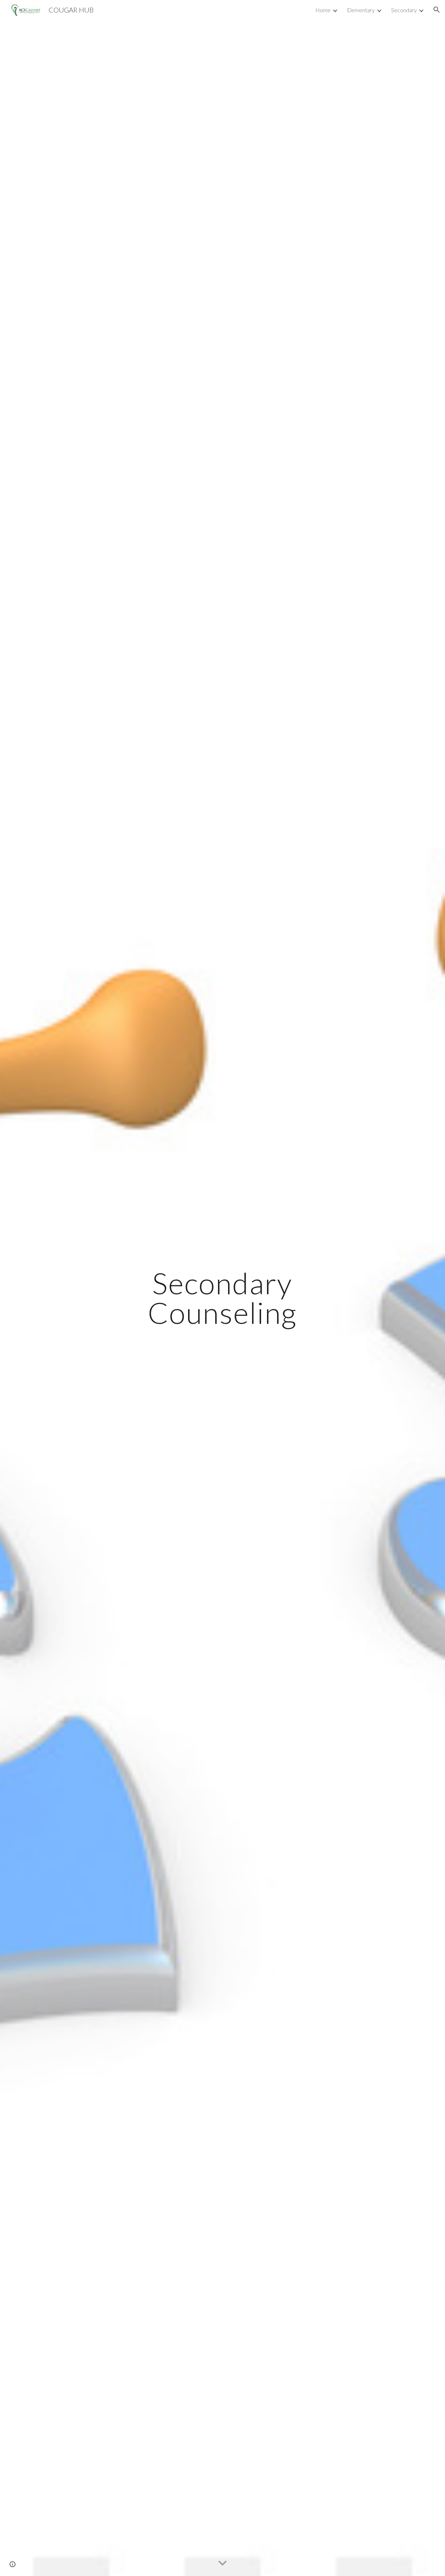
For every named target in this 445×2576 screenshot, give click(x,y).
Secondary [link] (404, 10)
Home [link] (323, 10)
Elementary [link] (361, 10)
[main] (222, 1298)
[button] (437, 10)
